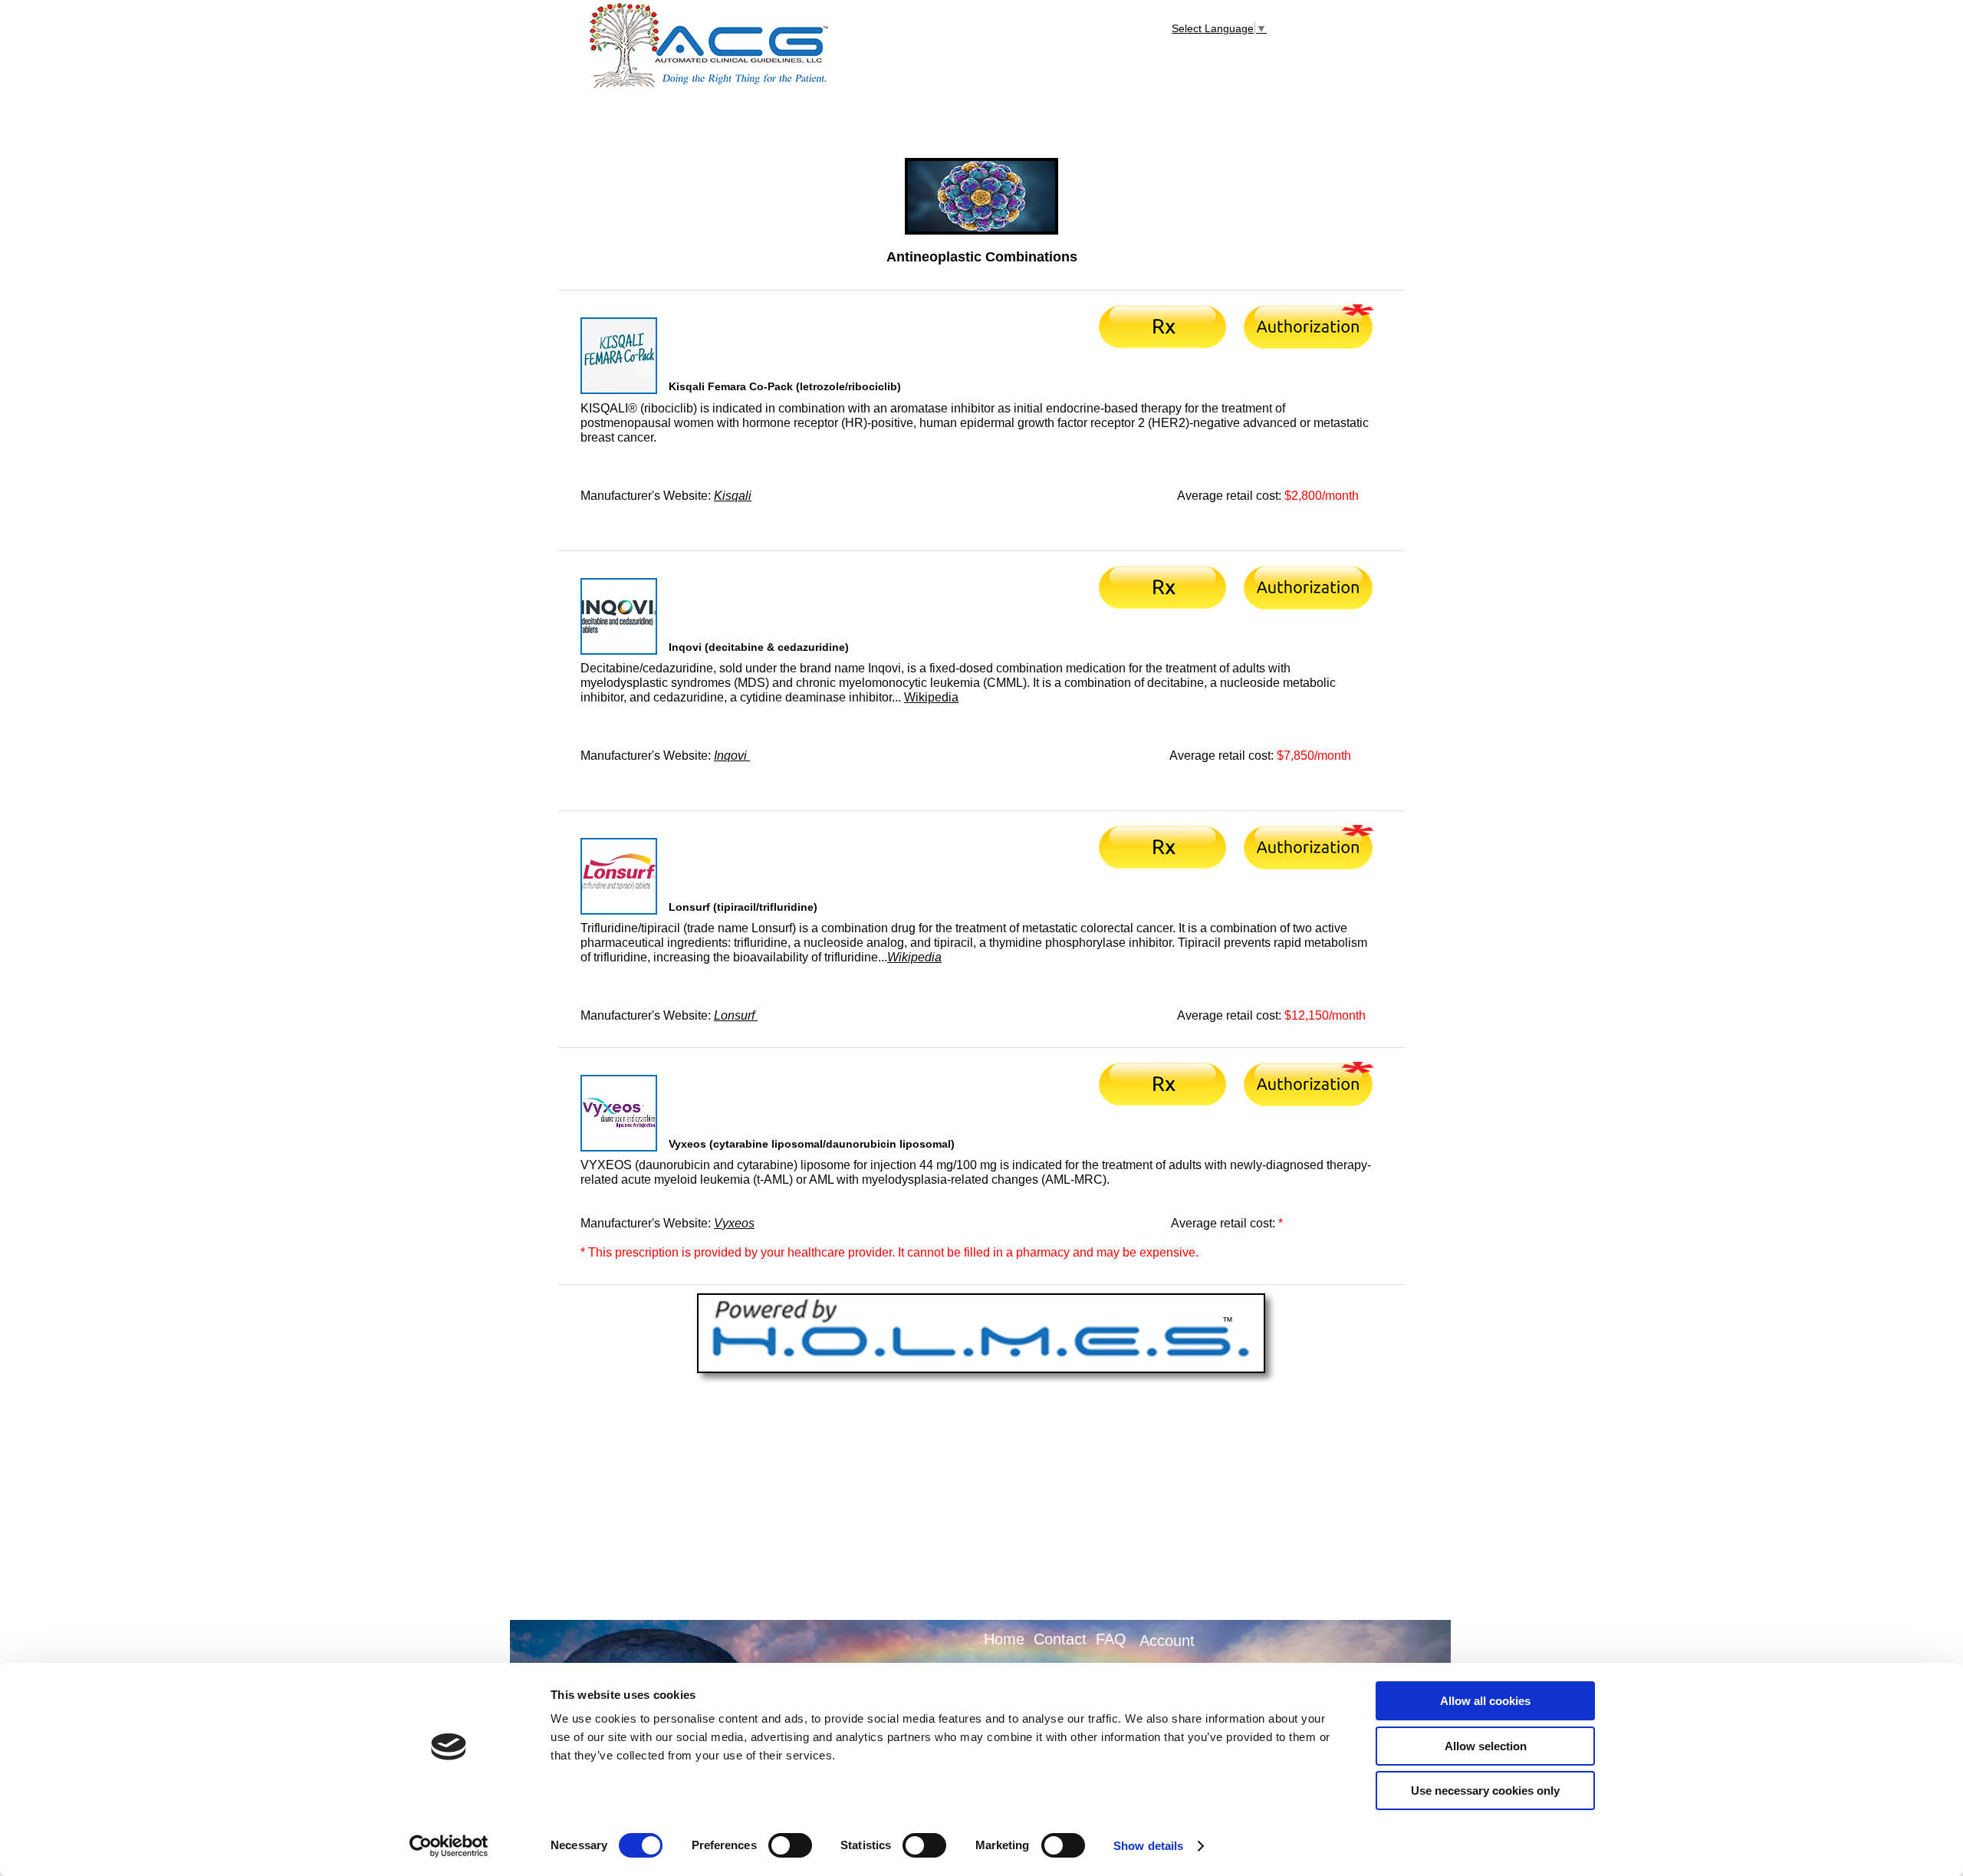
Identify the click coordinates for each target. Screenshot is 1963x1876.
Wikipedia (931, 697)
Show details (1148, 1846)
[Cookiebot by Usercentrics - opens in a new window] (449, 1846)
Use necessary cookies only (1485, 1791)
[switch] (790, 1845)
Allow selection (1486, 1746)
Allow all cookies (1485, 1701)
